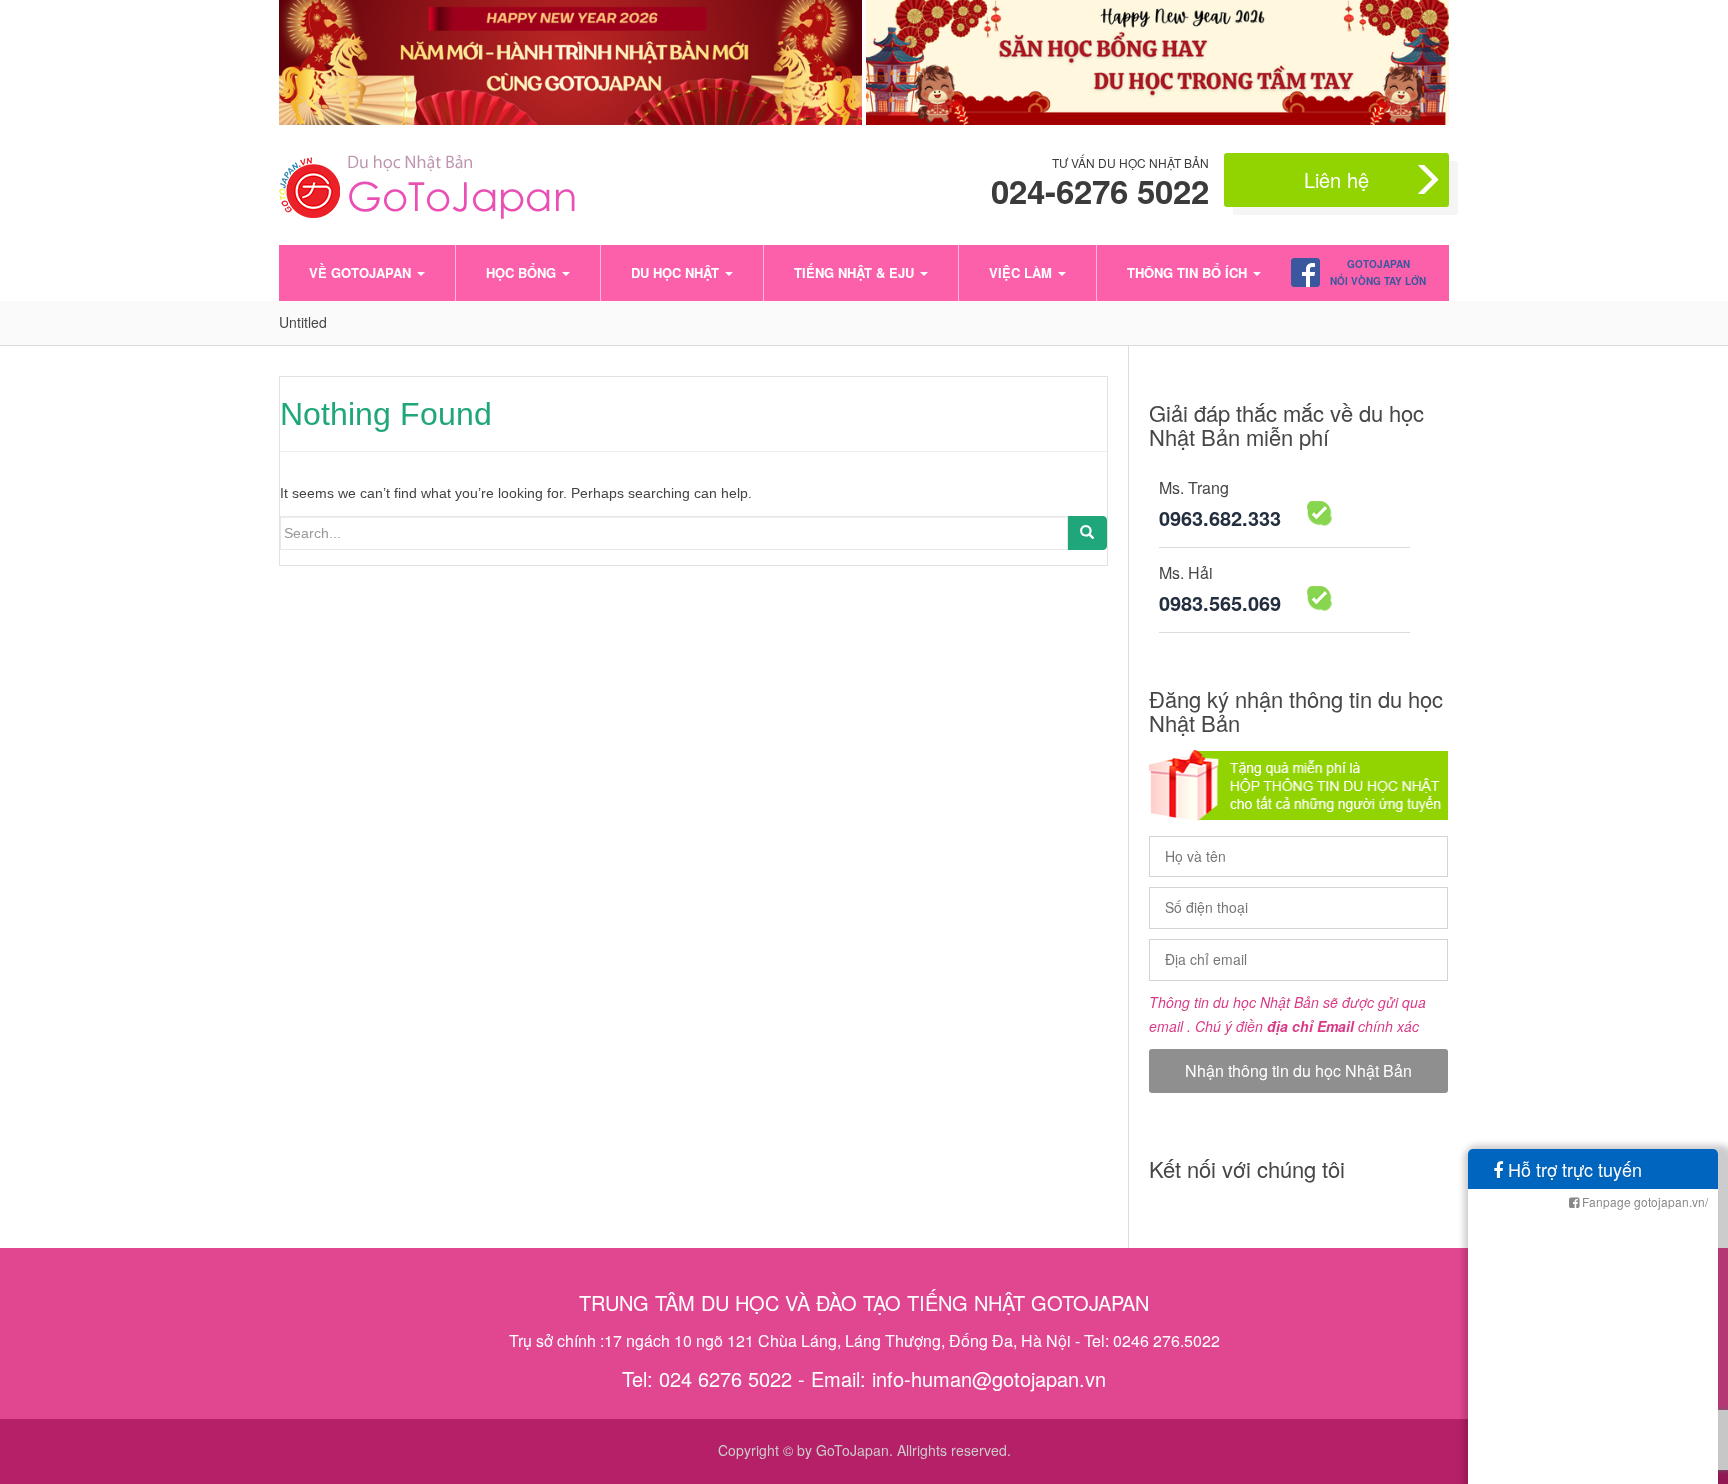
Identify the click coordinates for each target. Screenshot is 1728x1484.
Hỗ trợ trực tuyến (1572, 1169)
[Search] (1087, 533)
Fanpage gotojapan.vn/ (1643, 1201)
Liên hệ (1336, 179)
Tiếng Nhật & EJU (856, 272)
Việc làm (1022, 272)
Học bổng (523, 272)
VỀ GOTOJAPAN (362, 272)
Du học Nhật (677, 272)
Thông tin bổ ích (1189, 272)
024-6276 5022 (1100, 191)
